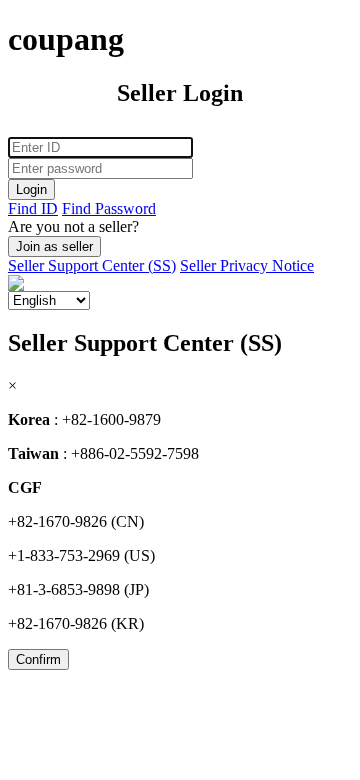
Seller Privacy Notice (247, 265)
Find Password (109, 208)
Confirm (38, 659)
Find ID (33, 208)
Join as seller (54, 246)
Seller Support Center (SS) (92, 265)
